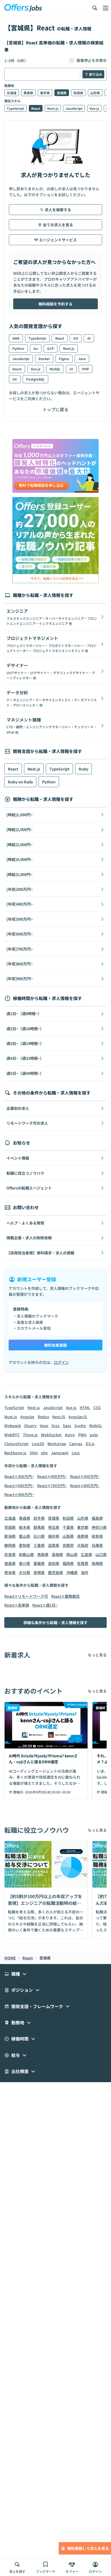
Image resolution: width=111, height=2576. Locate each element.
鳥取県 (43, 1554)
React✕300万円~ (19, 1476)
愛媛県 (39, 1563)
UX (15, 379)
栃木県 (25, 1527)
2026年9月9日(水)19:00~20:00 (48, 1792)
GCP (51, 348)
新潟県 (10, 1536)
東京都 (83, 1527)
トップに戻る (55, 409)
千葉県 (68, 1527)
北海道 (12, 93)
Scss (55, 1426)
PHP (86, 369)
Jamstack (60, 1453)
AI (89, 338)
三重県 (39, 1545)
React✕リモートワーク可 (26, 1596)
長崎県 (97, 1563)
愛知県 (25, 1545)
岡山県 (72, 1554)
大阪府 (83, 1545)
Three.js (30, 1435)
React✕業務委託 (65, 1596)
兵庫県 (97, 1545)
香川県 (25, 1563)
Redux (43, 1417)
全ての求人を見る (58, 225)
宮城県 (62, 93)
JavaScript (74, 108)
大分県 (25, 1572)
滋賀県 (54, 1545)
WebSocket (51, 1435)
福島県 (97, 1518)
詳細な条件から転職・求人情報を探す (55, 1623)
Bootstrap (57, 1444)
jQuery (30, 1426)
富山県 (25, 1536)
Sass (67, 1426)
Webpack (13, 1426)
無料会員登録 (55, 1345)
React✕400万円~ (52, 1476)
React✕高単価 (17, 1605)
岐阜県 (97, 1536)
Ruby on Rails (20, 782)
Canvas (76, 1444)
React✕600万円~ (19, 1486)
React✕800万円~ (85, 1486)
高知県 (54, 1563)
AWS (16, 338)
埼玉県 (54, 1527)
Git (76, 338)
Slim (34, 1453)
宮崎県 (39, 1572)
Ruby (84, 769)
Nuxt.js (11, 1417)
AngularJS (78, 1417)
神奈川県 (99, 1527)
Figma (64, 359)
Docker (44, 359)
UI (71, 369)
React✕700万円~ (52, 1486)
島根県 (57, 1554)
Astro (70, 1435)
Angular (27, 1417)
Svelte (80, 1426)
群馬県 (39, 1527)
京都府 (68, 1545)
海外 (85, 1572)
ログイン (61, 1362)
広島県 (86, 1554)
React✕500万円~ (85, 1476)
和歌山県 (26, 1554)
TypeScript (15, 108)
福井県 (54, 1536)
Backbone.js (15, 1453)
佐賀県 (83, 1563)
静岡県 (10, 1545)
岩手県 (45, 93)
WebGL (96, 1426)
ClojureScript (16, 1444)
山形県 (95, 93)
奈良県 (10, 1554)
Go (36, 348)
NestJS (59, 1417)
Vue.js (94, 108)
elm (44, 1453)
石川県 (39, 1536)
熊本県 (10, 1572)
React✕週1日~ (45, 1605)
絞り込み (96, 74)
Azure (17, 369)
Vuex (44, 1426)
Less (76, 1453)
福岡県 (68, 1563)
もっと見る (97, 1655)
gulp (94, 1435)
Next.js (53, 108)
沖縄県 (72, 1572)
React (36, 108)
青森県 (28, 93)
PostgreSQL (35, 379)
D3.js (90, 1444)
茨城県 (10, 1527)
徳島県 (10, 1563)
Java (82, 359)
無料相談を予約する (55, 304)
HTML (85, 1407)
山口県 (101, 1554)
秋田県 (78, 93)
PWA (82, 1435)
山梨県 (68, 1536)
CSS (97, 1407)
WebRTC (12, 1435)
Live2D (38, 1444)
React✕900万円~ (19, 1494)
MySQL (55, 369)
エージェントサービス (58, 240)
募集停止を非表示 (92, 61)
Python (18, 348)
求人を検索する (58, 210)
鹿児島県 (55, 1572)
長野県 (83, 1536)
